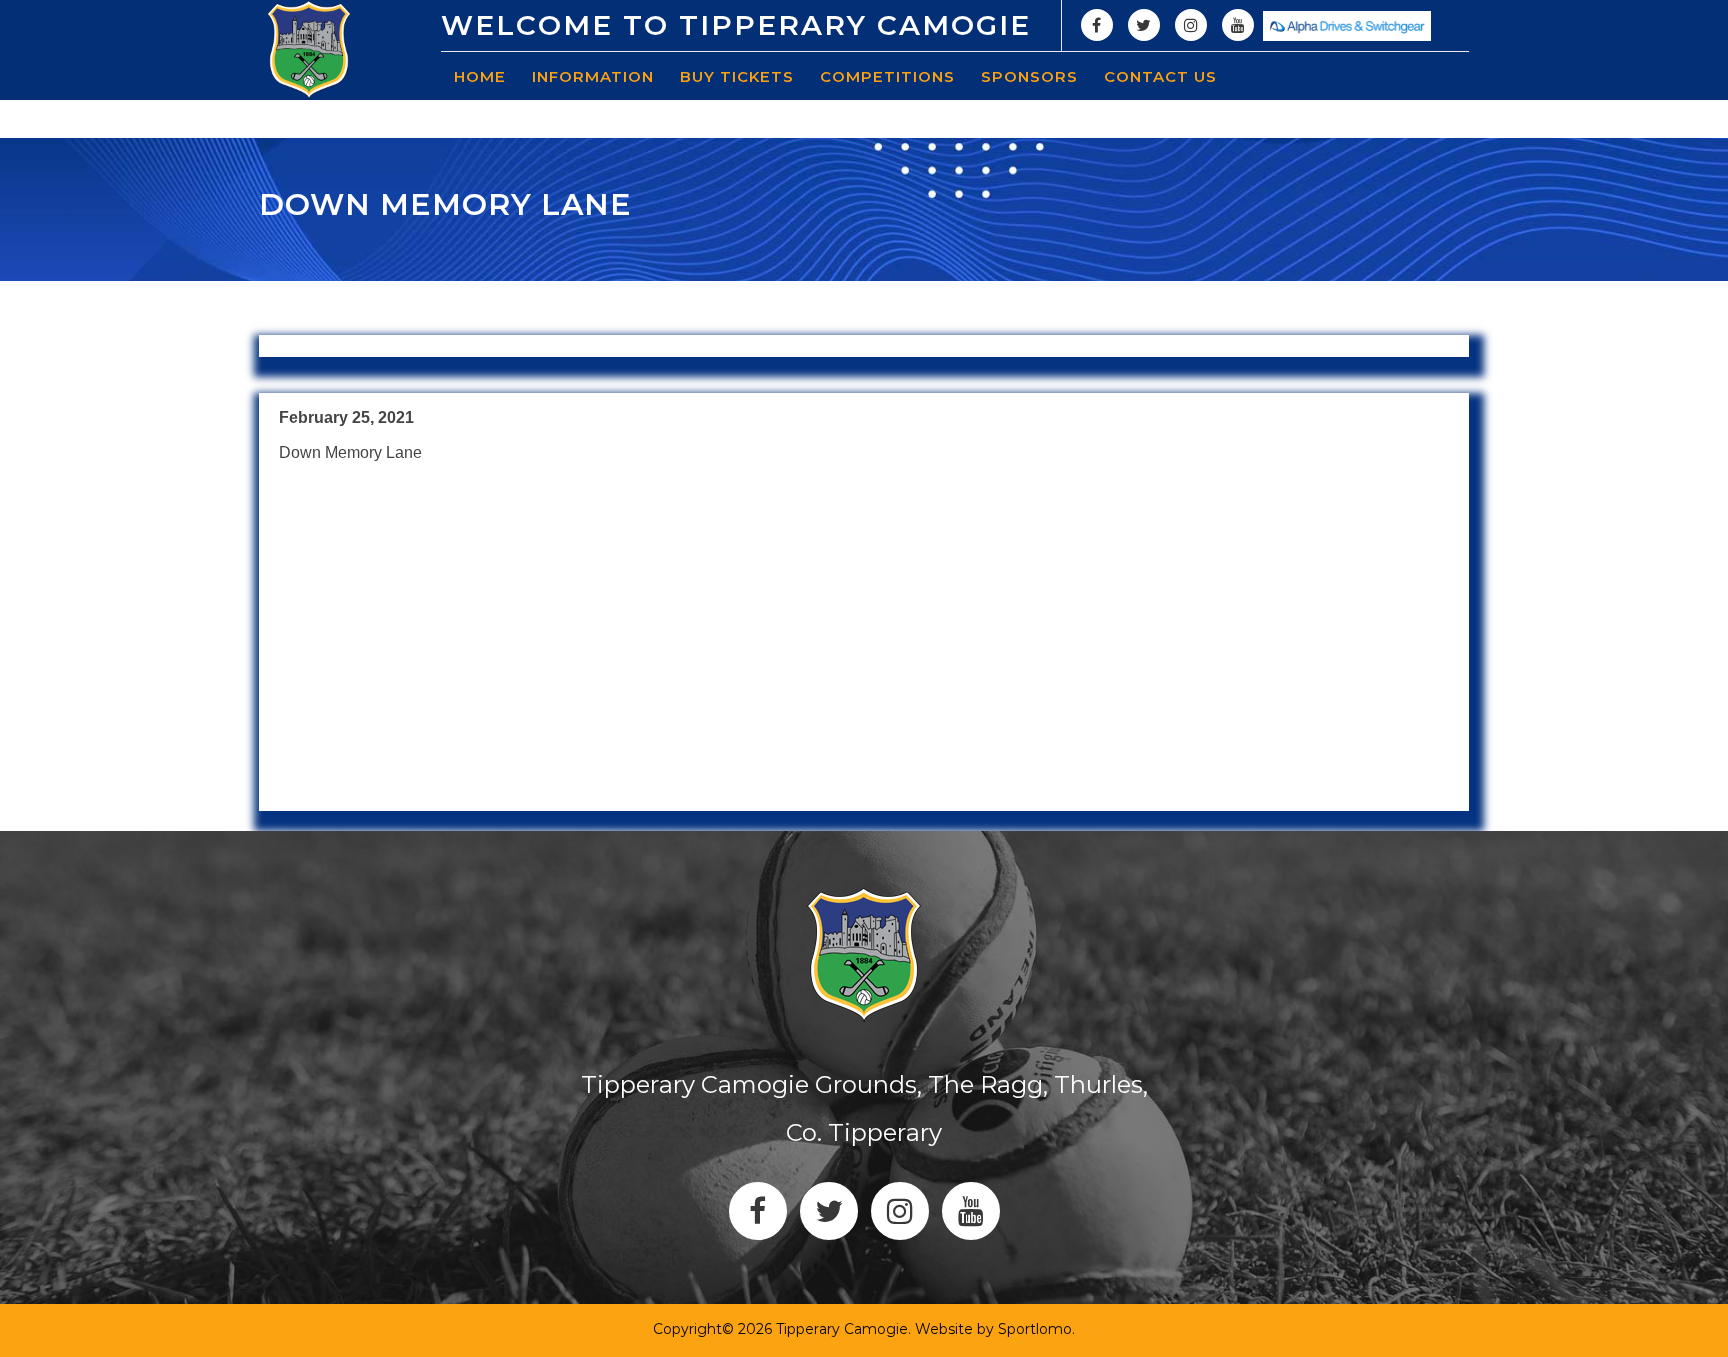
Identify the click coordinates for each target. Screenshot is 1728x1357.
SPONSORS (1029, 76)
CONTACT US (1160, 76)
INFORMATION (593, 76)
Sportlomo (1035, 1329)
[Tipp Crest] (309, 50)
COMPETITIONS (887, 76)
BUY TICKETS (737, 76)
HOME (480, 76)
